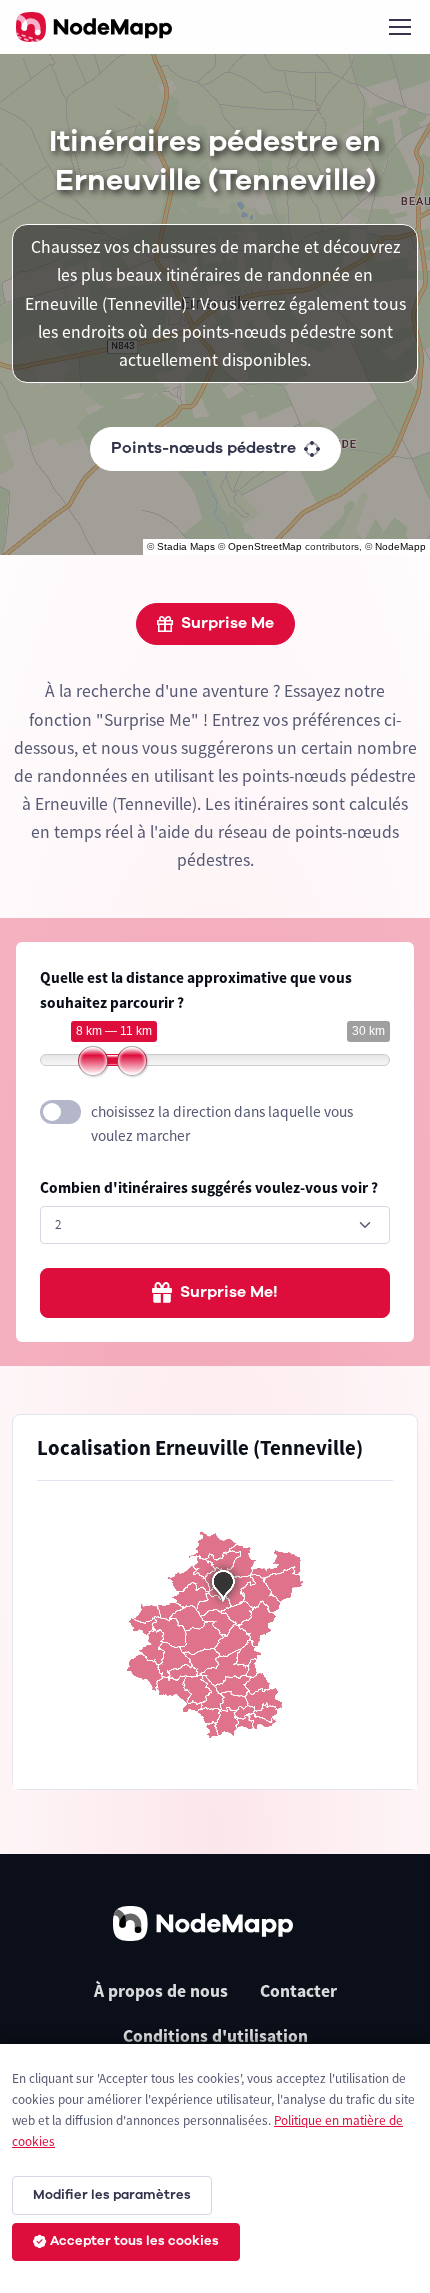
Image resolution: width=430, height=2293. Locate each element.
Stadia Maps (186, 546)
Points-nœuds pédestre (203, 448)
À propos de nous (161, 1991)
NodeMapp (400, 546)
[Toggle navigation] (399, 27)
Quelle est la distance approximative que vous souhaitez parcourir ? (196, 990)
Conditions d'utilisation (215, 2036)
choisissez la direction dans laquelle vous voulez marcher (222, 1124)
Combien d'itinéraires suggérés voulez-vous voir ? (209, 1187)
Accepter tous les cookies (134, 2241)
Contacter (298, 1991)
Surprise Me (227, 623)
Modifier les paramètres (112, 2195)
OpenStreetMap (265, 546)
